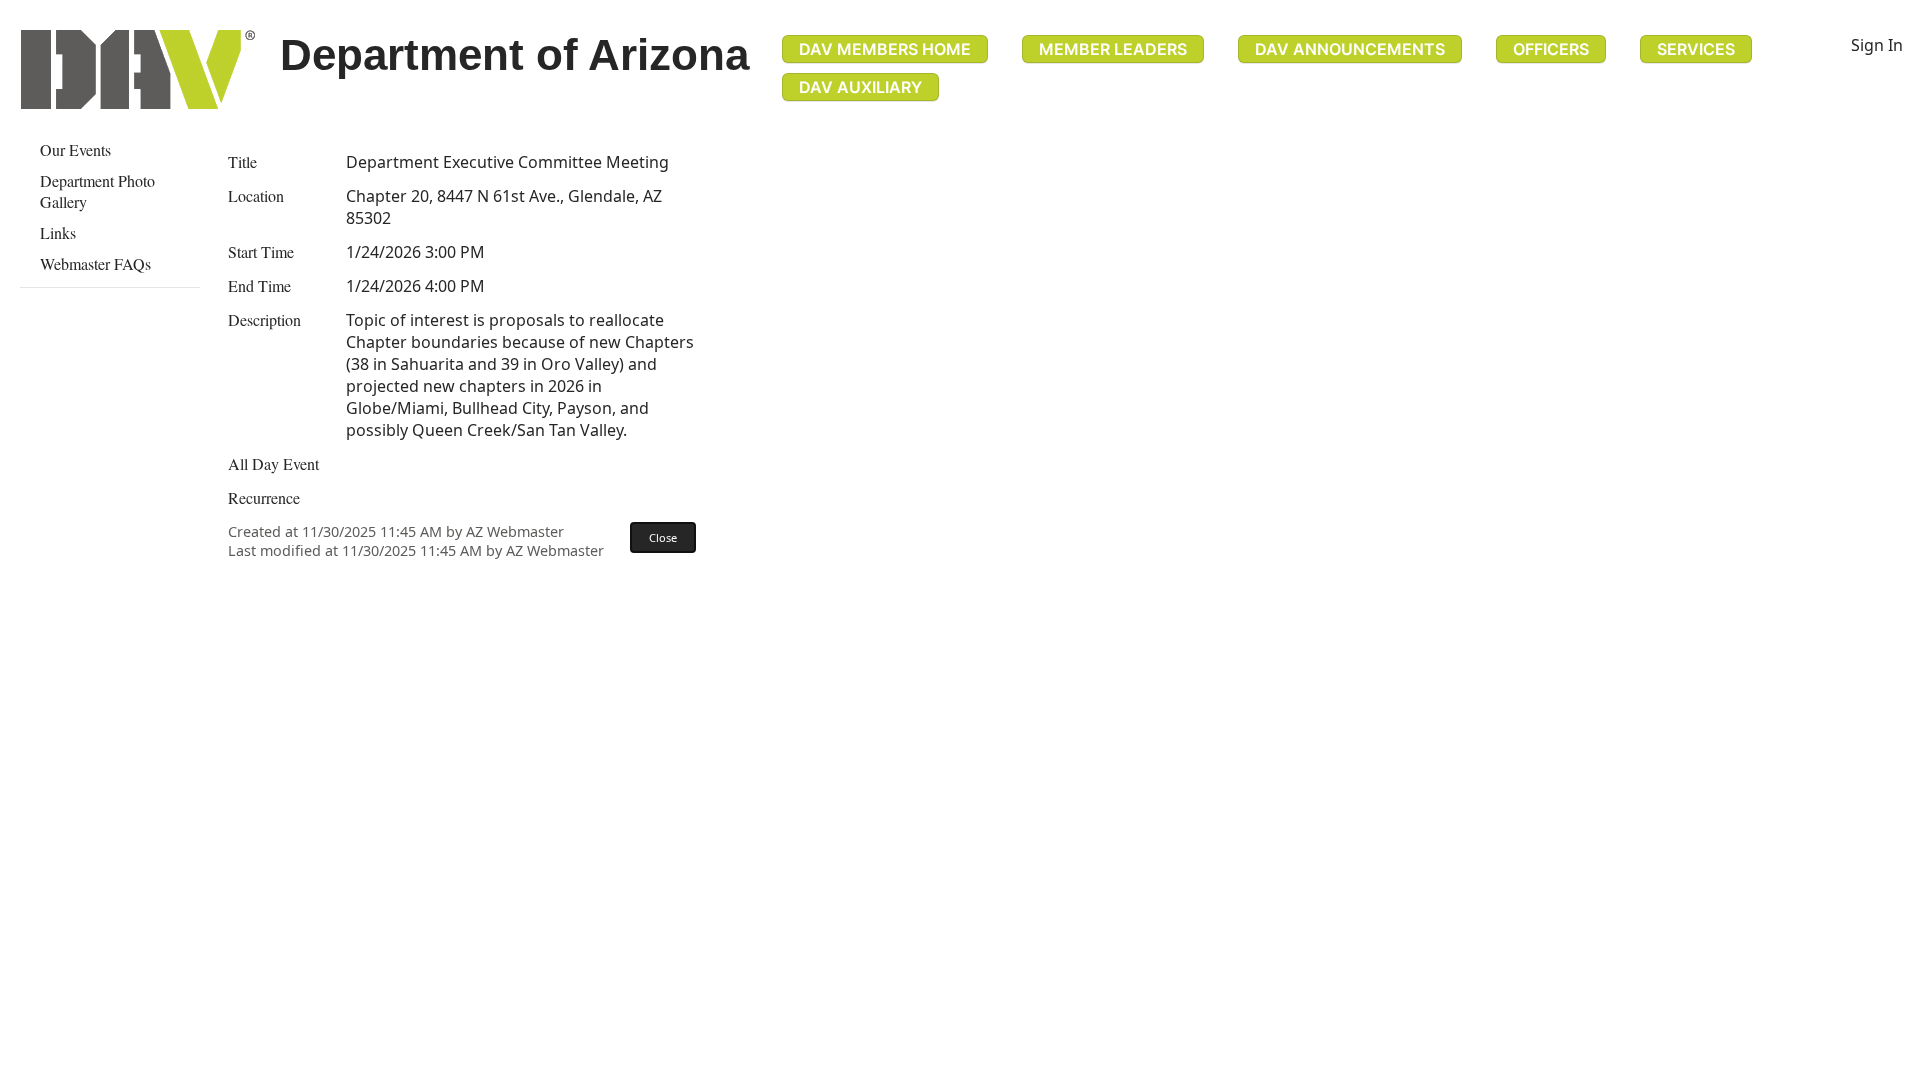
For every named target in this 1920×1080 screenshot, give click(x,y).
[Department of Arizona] (138, 69)
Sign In (1877, 45)
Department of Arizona (514, 54)
